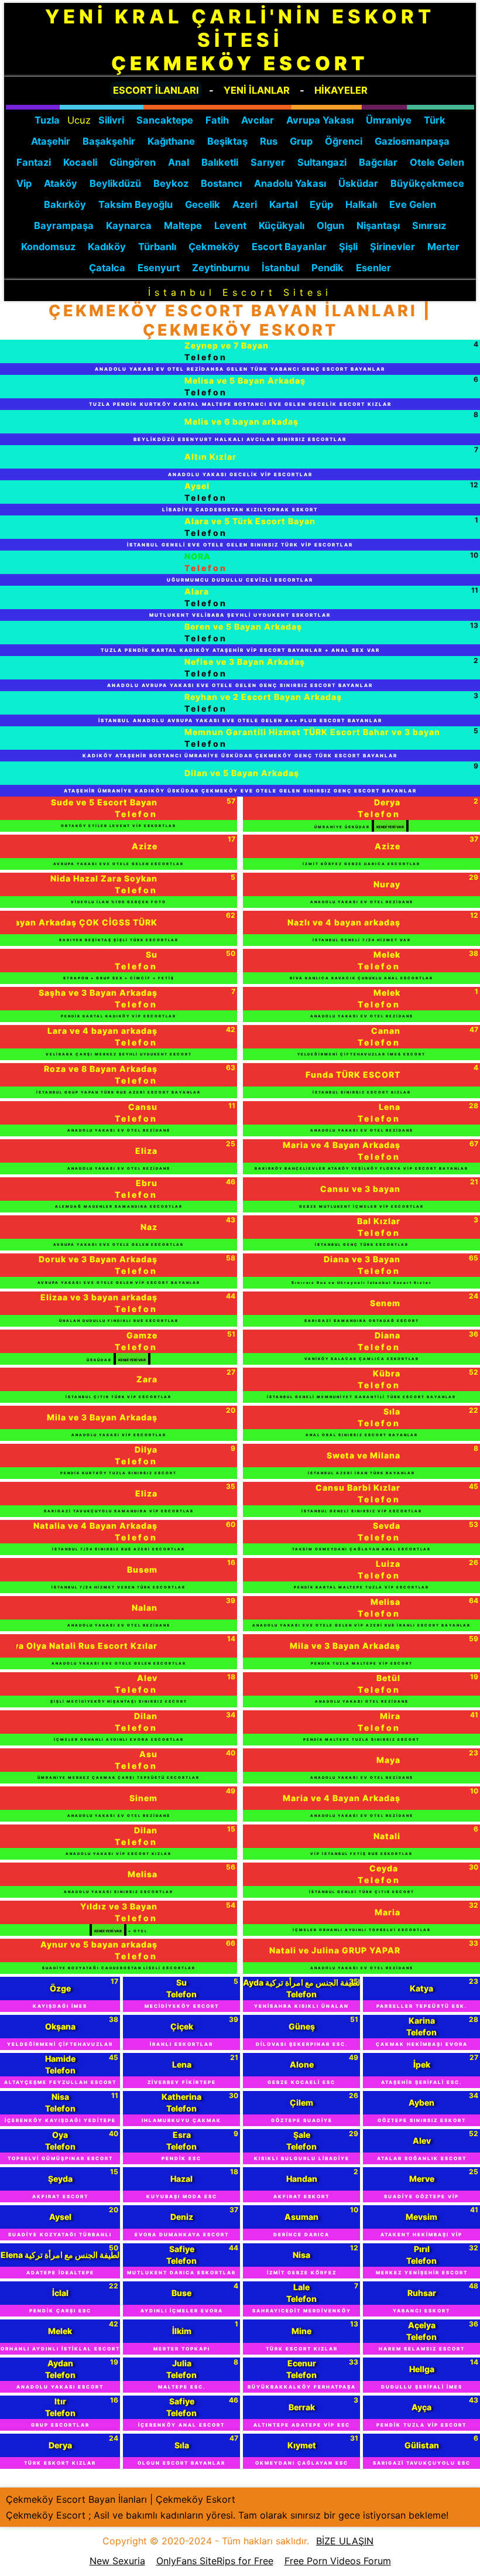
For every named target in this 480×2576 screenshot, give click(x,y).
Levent (230, 226)
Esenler (373, 268)
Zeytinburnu (221, 268)
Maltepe (183, 226)
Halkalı (361, 204)
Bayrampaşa (64, 226)
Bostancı (221, 183)
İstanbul (280, 268)
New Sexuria (117, 2561)
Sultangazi (322, 162)
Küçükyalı (282, 226)
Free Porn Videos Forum (338, 2561)
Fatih (217, 120)
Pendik (328, 268)
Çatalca (107, 268)
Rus (269, 141)
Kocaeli (80, 162)
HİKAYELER (341, 90)
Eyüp (321, 204)
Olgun (330, 226)
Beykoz (171, 183)
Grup (301, 141)
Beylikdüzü (115, 183)
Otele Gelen (437, 162)
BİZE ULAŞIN (345, 2541)
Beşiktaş (227, 141)
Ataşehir (51, 141)
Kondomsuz (48, 247)
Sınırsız (429, 226)
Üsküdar (358, 183)
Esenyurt (159, 268)
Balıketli (220, 162)
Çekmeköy (214, 247)
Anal (179, 162)
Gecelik (203, 204)
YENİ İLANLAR (257, 90)
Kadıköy (107, 247)
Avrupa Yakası (320, 120)
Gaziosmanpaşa (412, 141)
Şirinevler (392, 247)
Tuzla (47, 120)
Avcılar (258, 120)
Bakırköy (65, 204)
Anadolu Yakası (290, 183)
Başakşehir (109, 141)
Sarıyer (268, 162)
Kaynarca (129, 226)
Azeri (245, 204)
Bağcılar (378, 162)
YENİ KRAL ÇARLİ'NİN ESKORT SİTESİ (240, 40)
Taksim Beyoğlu (136, 204)
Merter (443, 247)
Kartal (283, 204)
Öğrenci (344, 141)
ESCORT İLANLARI (156, 90)
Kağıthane (171, 141)
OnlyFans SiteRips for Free (215, 2561)
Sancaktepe (165, 120)
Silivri (111, 120)
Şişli (348, 247)
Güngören (133, 162)
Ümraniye (389, 120)
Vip (24, 183)
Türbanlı (157, 247)
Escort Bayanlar (289, 247)
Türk (435, 120)
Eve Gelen (413, 204)
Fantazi (34, 162)
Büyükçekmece (427, 183)
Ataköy (61, 183)
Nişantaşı (378, 226)
